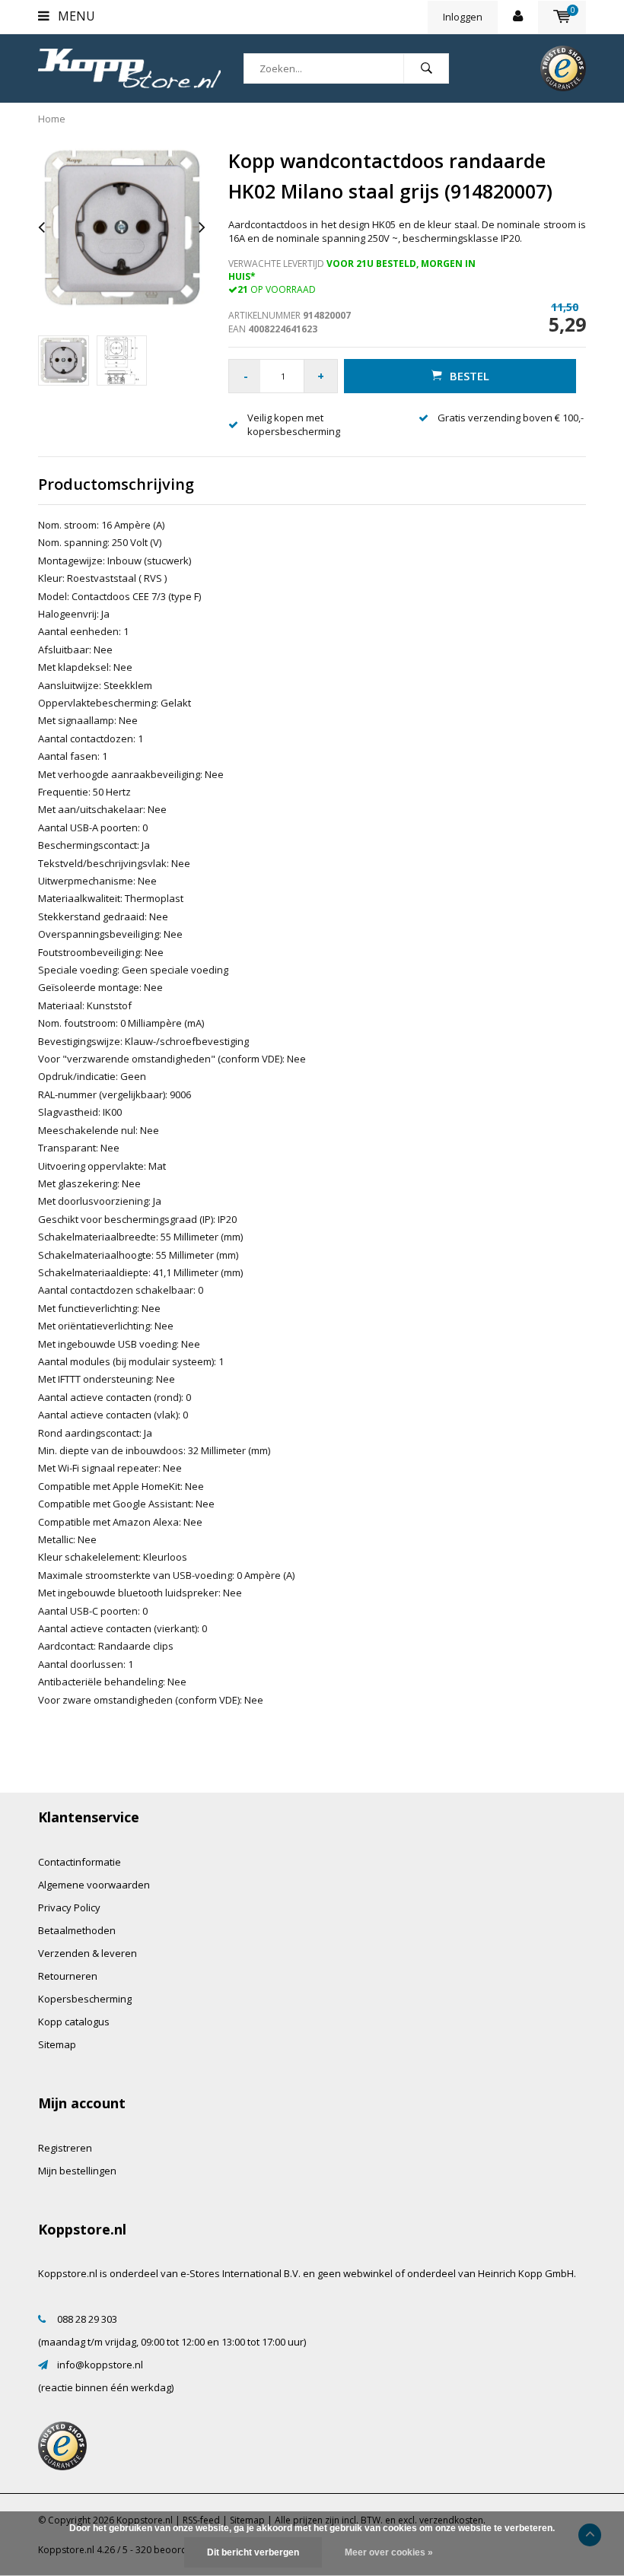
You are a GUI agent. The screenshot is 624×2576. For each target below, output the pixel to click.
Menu (75, 16)
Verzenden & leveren (88, 1953)
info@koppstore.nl (100, 2365)
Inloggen (463, 17)
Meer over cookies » (389, 2552)
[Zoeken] (426, 68)
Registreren (65, 2148)
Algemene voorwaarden (94, 1885)
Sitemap (57, 2044)
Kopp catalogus (74, 2022)
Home (52, 119)
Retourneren (68, 1976)
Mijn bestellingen (77, 2171)
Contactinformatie (80, 1862)
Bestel (470, 376)
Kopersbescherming (85, 1999)
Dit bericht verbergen (253, 2552)
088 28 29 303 (87, 2319)
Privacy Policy (69, 1907)
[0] (562, 17)
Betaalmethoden (77, 1930)
